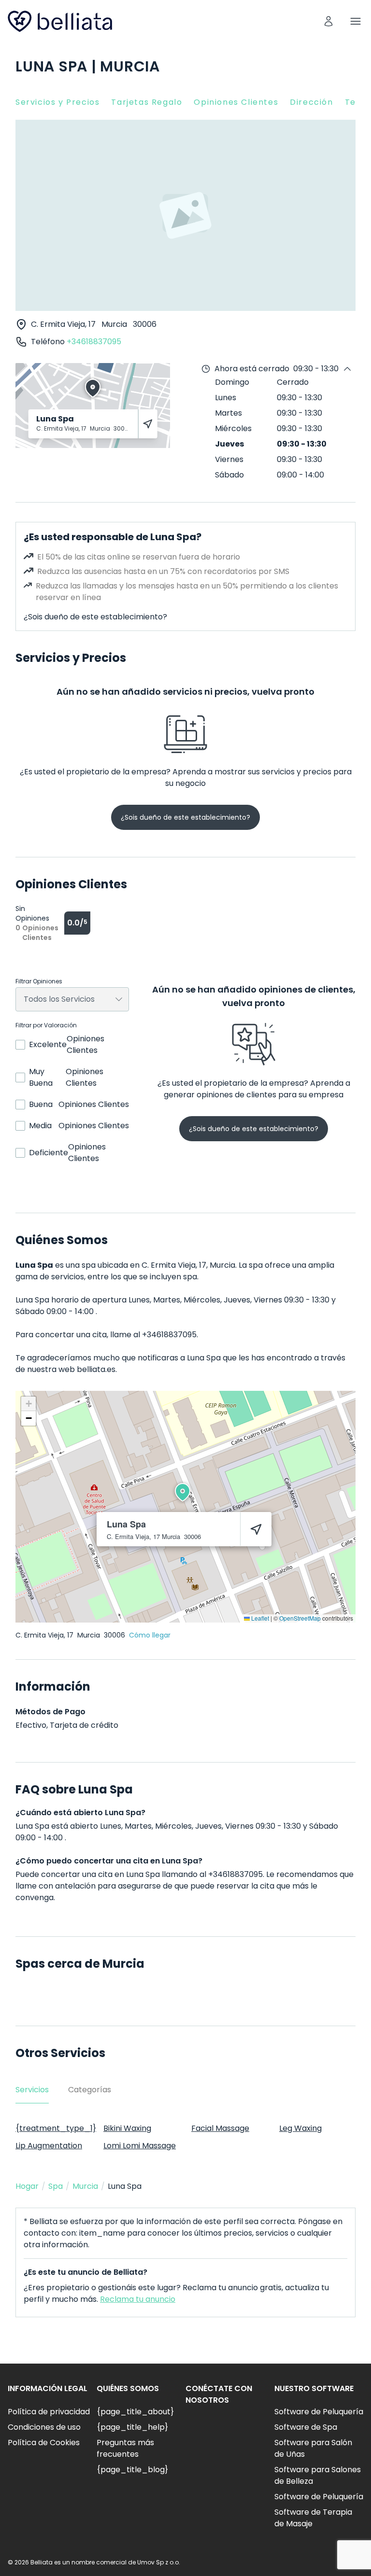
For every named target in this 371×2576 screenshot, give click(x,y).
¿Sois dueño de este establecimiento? (95, 617)
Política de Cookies (44, 2443)
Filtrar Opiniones (39, 981)
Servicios (32, 2090)
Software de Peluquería (319, 2412)
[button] (183, 1492)
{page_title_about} (135, 2412)
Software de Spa (306, 2427)
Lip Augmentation (49, 2146)
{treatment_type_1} (56, 2128)
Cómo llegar (150, 1635)
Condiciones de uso (44, 2427)
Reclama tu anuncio (138, 2299)
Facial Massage (220, 2128)
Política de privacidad (49, 2412)
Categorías (90, 2090)
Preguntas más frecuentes (125, 2448)
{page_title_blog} (132, 2470)
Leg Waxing (300, 2128)
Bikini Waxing (127, 2128)
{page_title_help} (132, 2427)
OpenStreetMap (300, 1618)
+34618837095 (94, 342)
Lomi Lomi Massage (140, 2146)
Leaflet (259, 1618)
